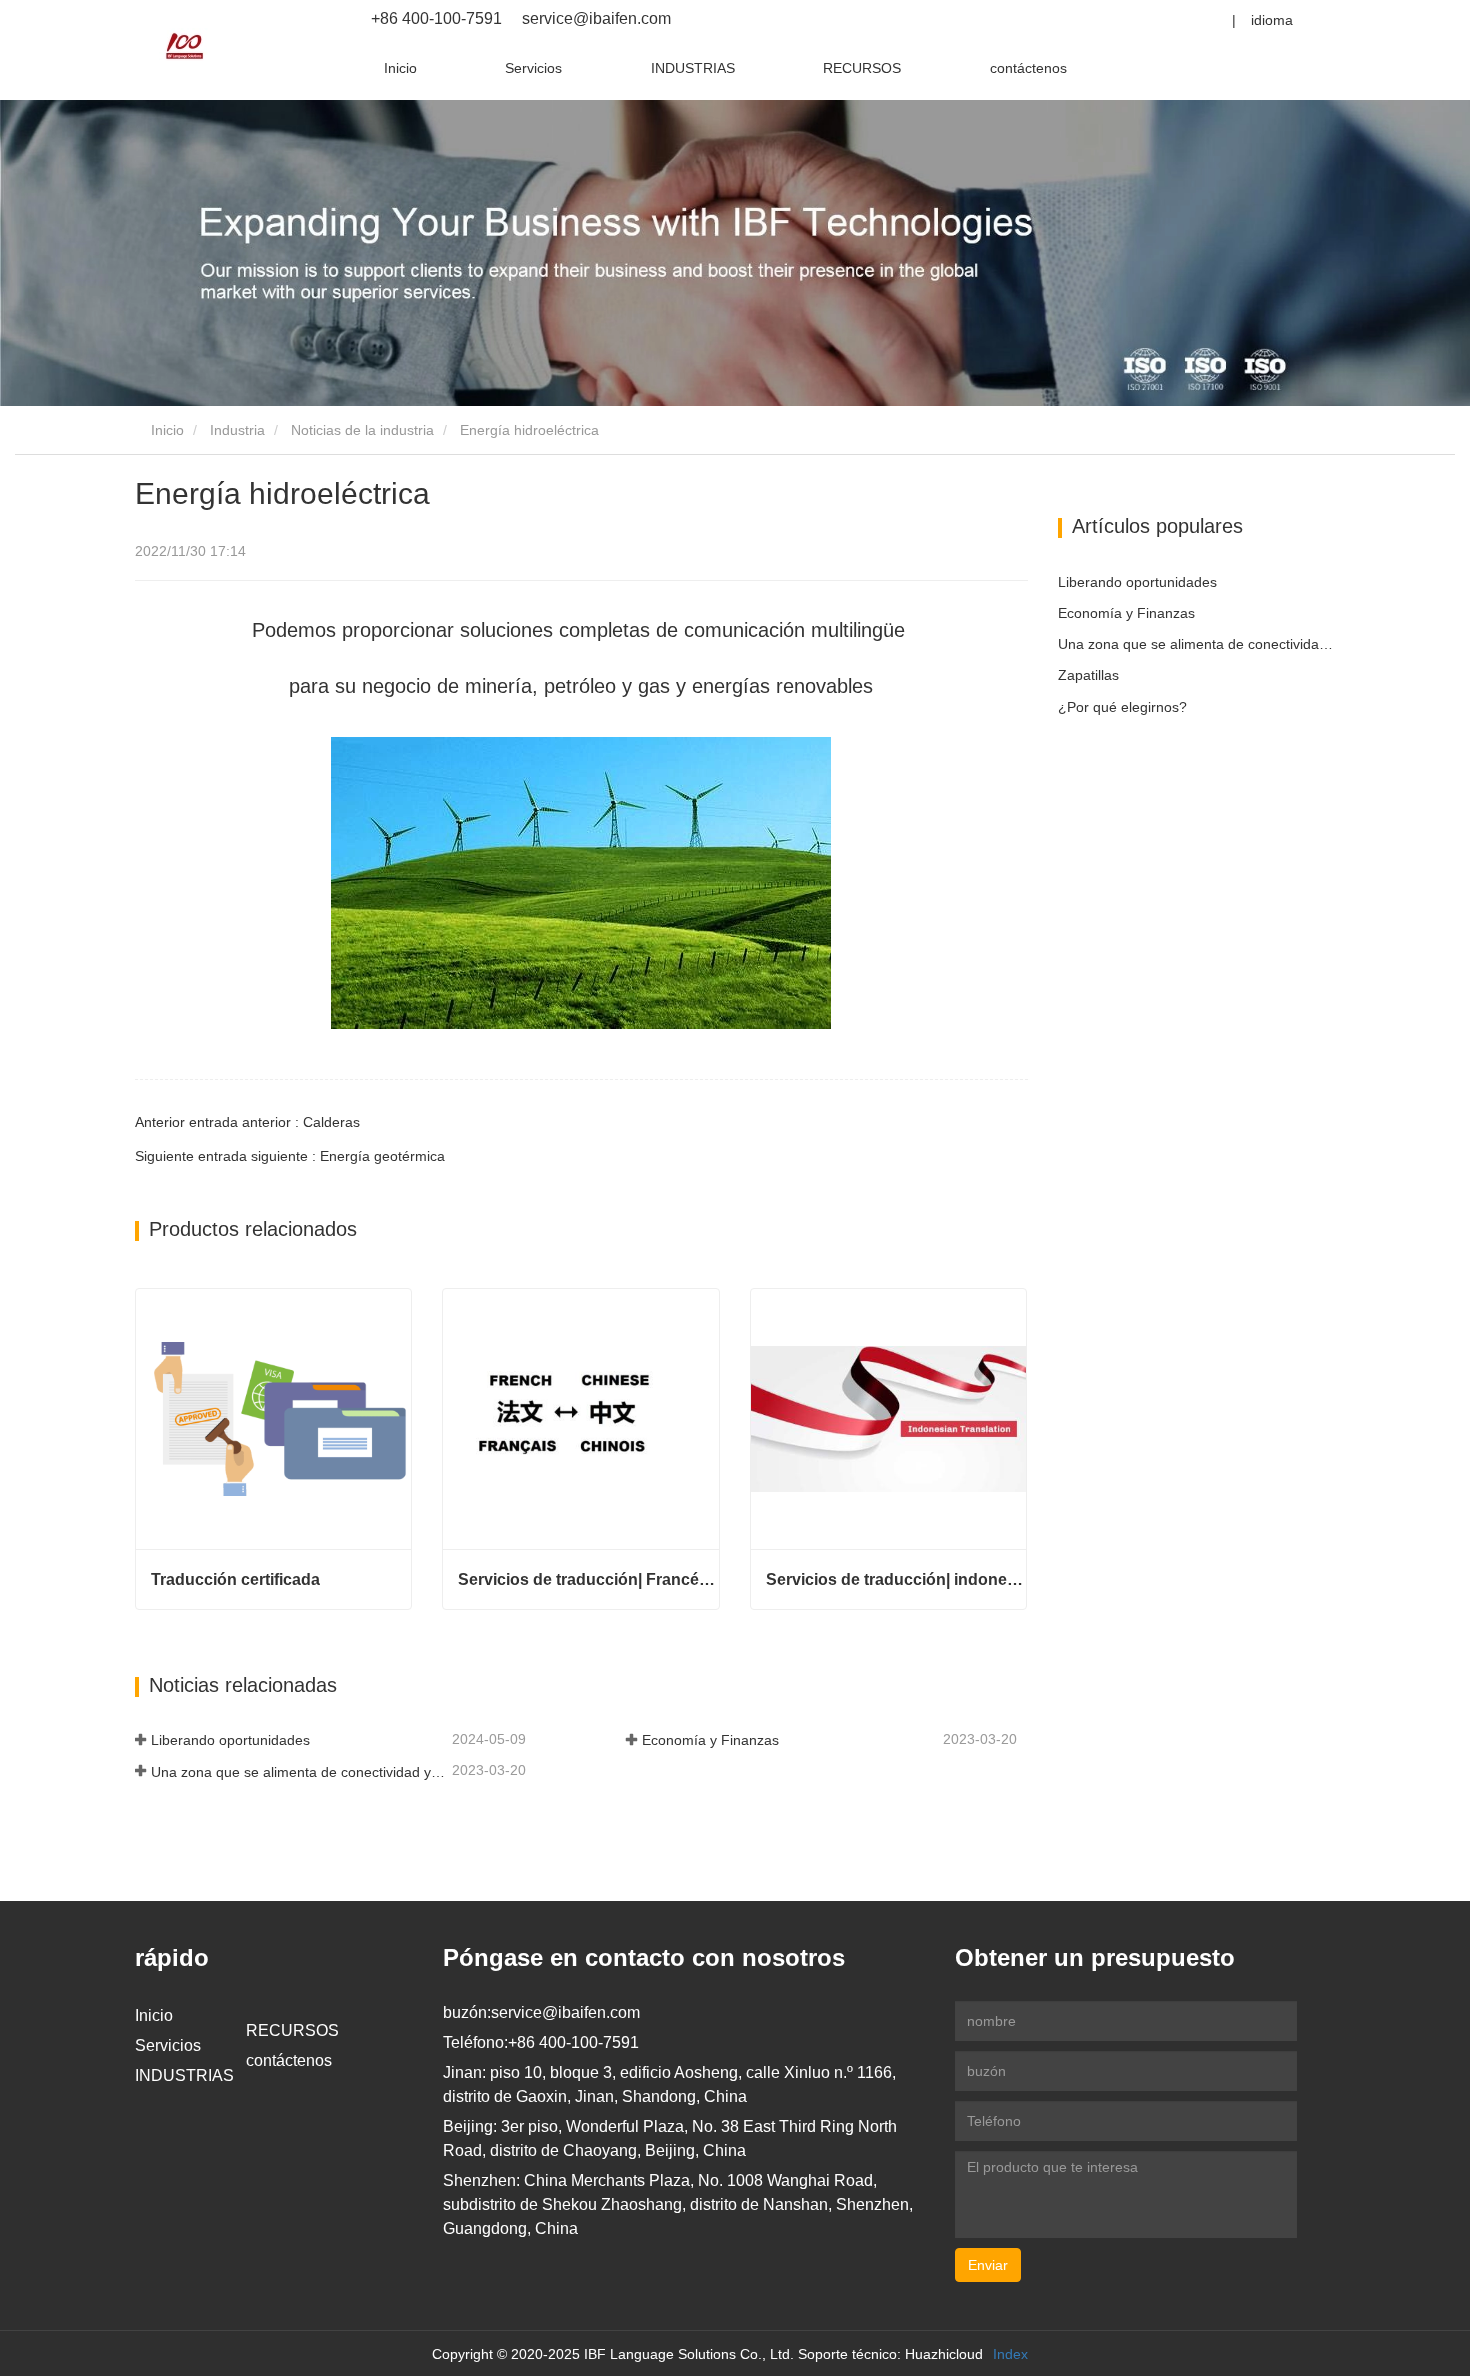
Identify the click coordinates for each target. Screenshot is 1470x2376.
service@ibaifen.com (594, 18)
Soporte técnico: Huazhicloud (890, 2354)
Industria (237, 430)
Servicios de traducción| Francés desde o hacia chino (588, 1579)
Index (1010, 2354)
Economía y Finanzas (710, 1740)
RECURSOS (862, 68)
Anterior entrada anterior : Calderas (247, 1122)
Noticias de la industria (362, 430)
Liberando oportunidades (230, 1740)
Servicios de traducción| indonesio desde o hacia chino (896, 1579)
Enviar (988, 2265)
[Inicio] (185, 46)
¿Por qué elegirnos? (1122, 707)
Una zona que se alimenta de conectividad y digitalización (299, 1772)
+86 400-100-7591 (436, 18)
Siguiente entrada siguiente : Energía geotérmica (290, 1156)
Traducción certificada (235, 1579)
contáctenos (1028, 68)
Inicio (400, 68)
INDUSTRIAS (693, 68)
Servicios (533, 68)
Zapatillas (1088, 675)
